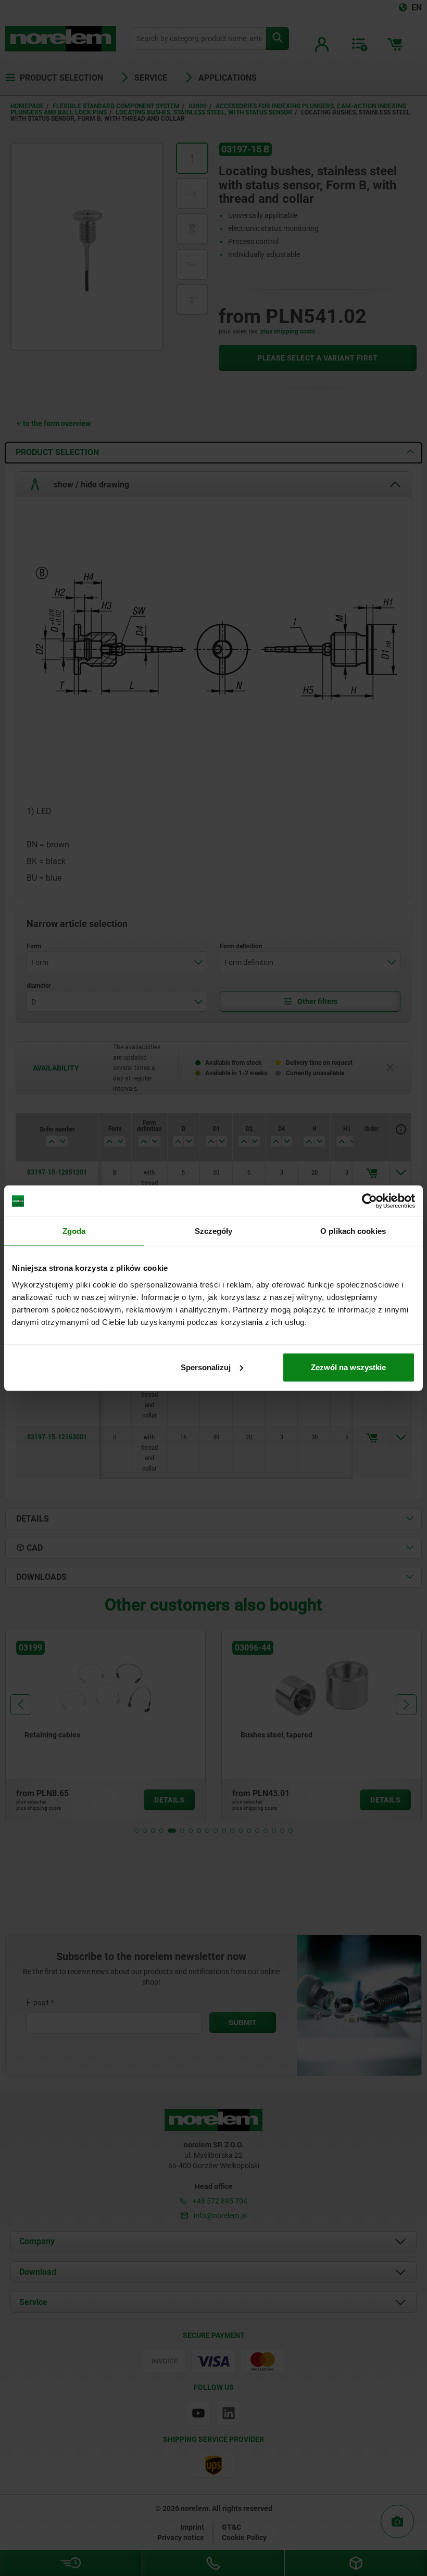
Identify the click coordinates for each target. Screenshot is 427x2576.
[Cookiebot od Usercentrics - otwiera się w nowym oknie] (369, 1201)
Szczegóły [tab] (214, 1231)
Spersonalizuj (206, 1367)
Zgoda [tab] (74, 1231)
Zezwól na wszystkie (348, 1367)
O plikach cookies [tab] (353, 1231)
